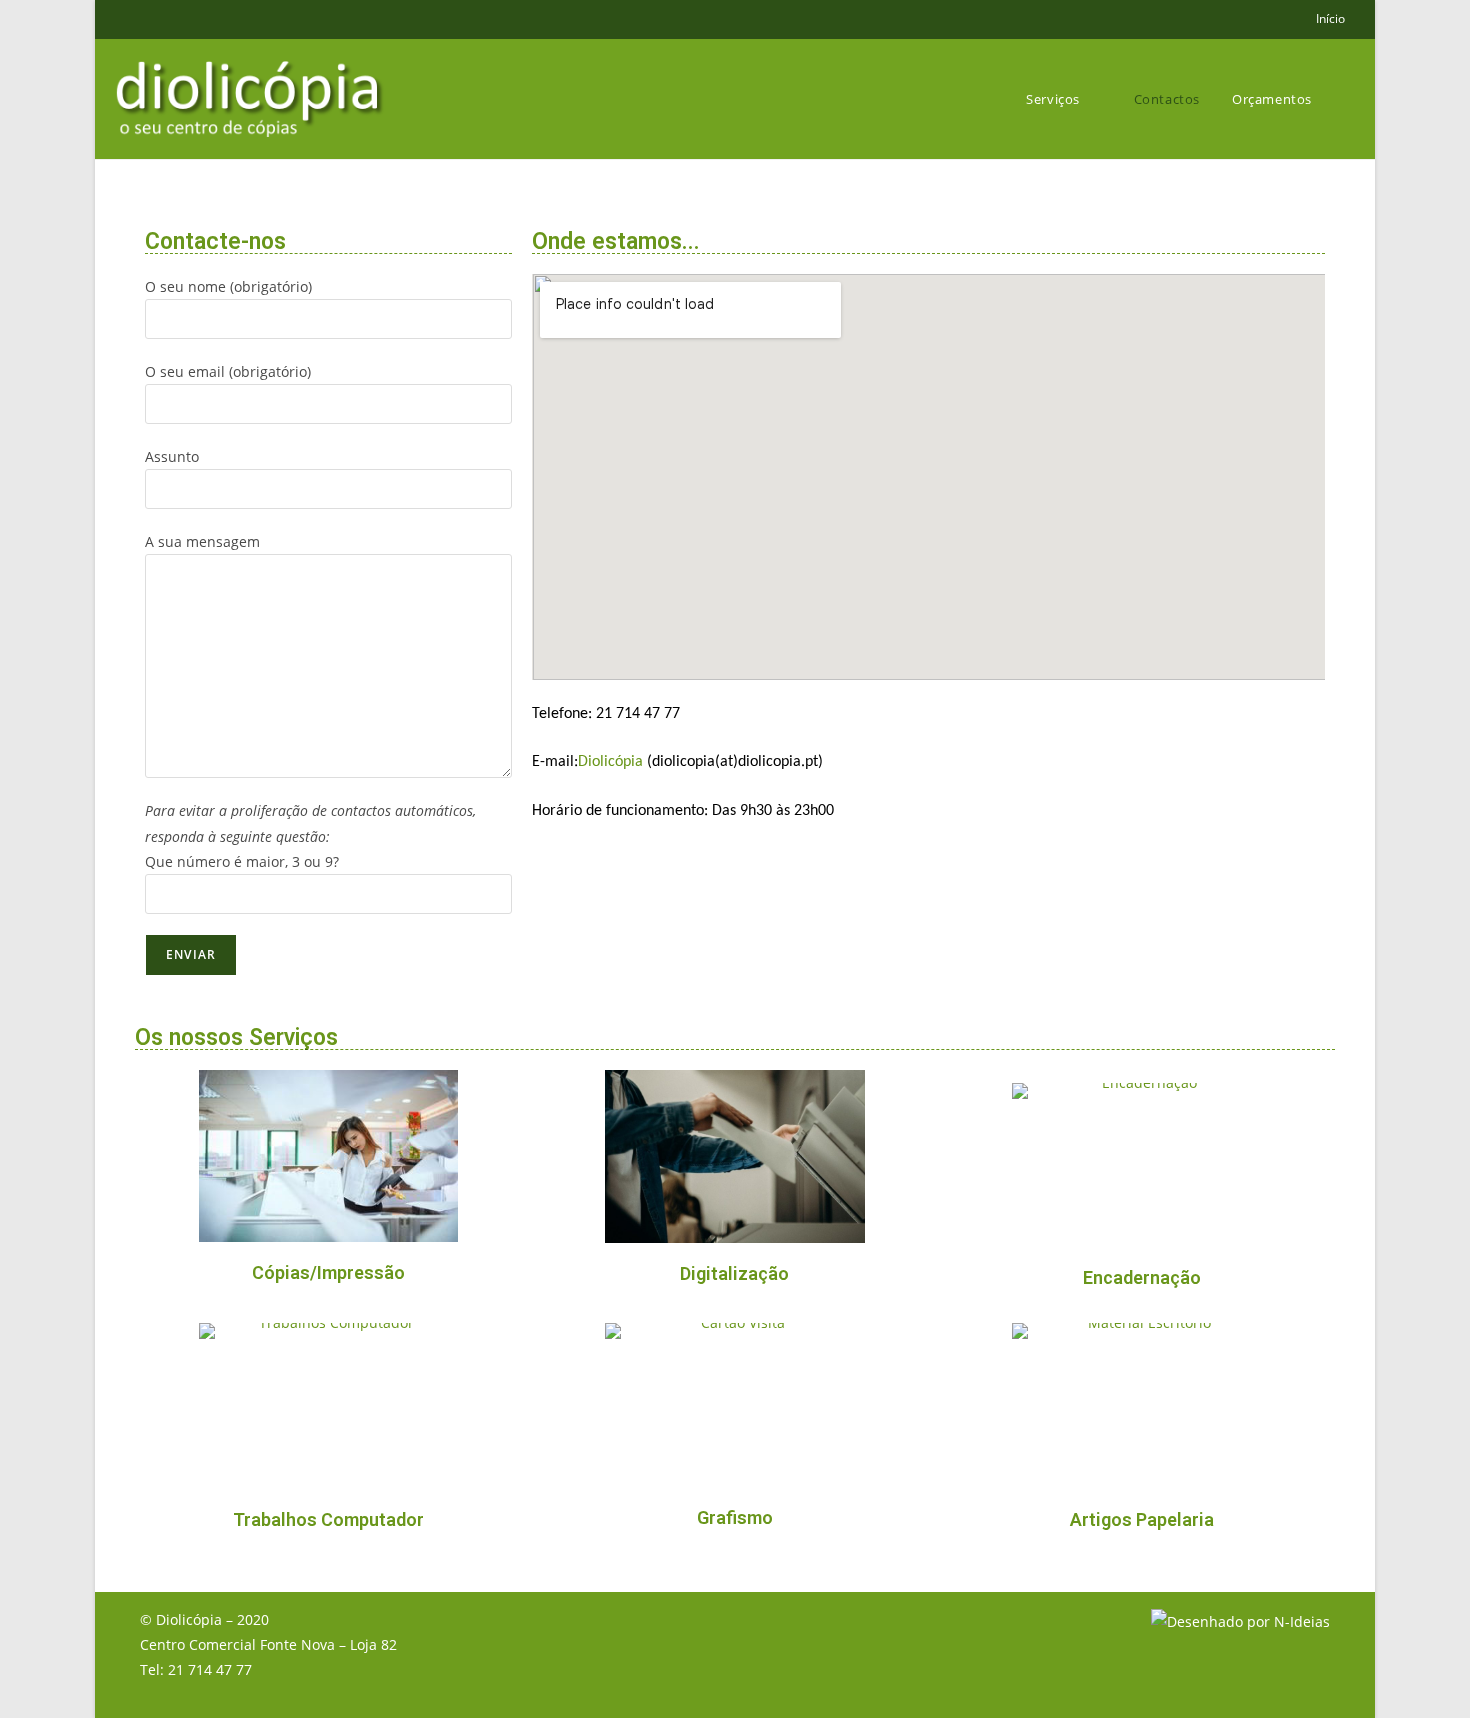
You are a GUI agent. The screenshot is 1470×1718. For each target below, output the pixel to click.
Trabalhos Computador (328, 1519)
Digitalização (734, 1273)
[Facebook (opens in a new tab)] (134, 19)
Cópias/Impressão (328, 1272)
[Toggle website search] (1349, 99)
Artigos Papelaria (1142, 1519)
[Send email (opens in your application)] (154, 19)
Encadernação (1142, 1277)
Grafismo (735, 1517)
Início (1330, 18)
